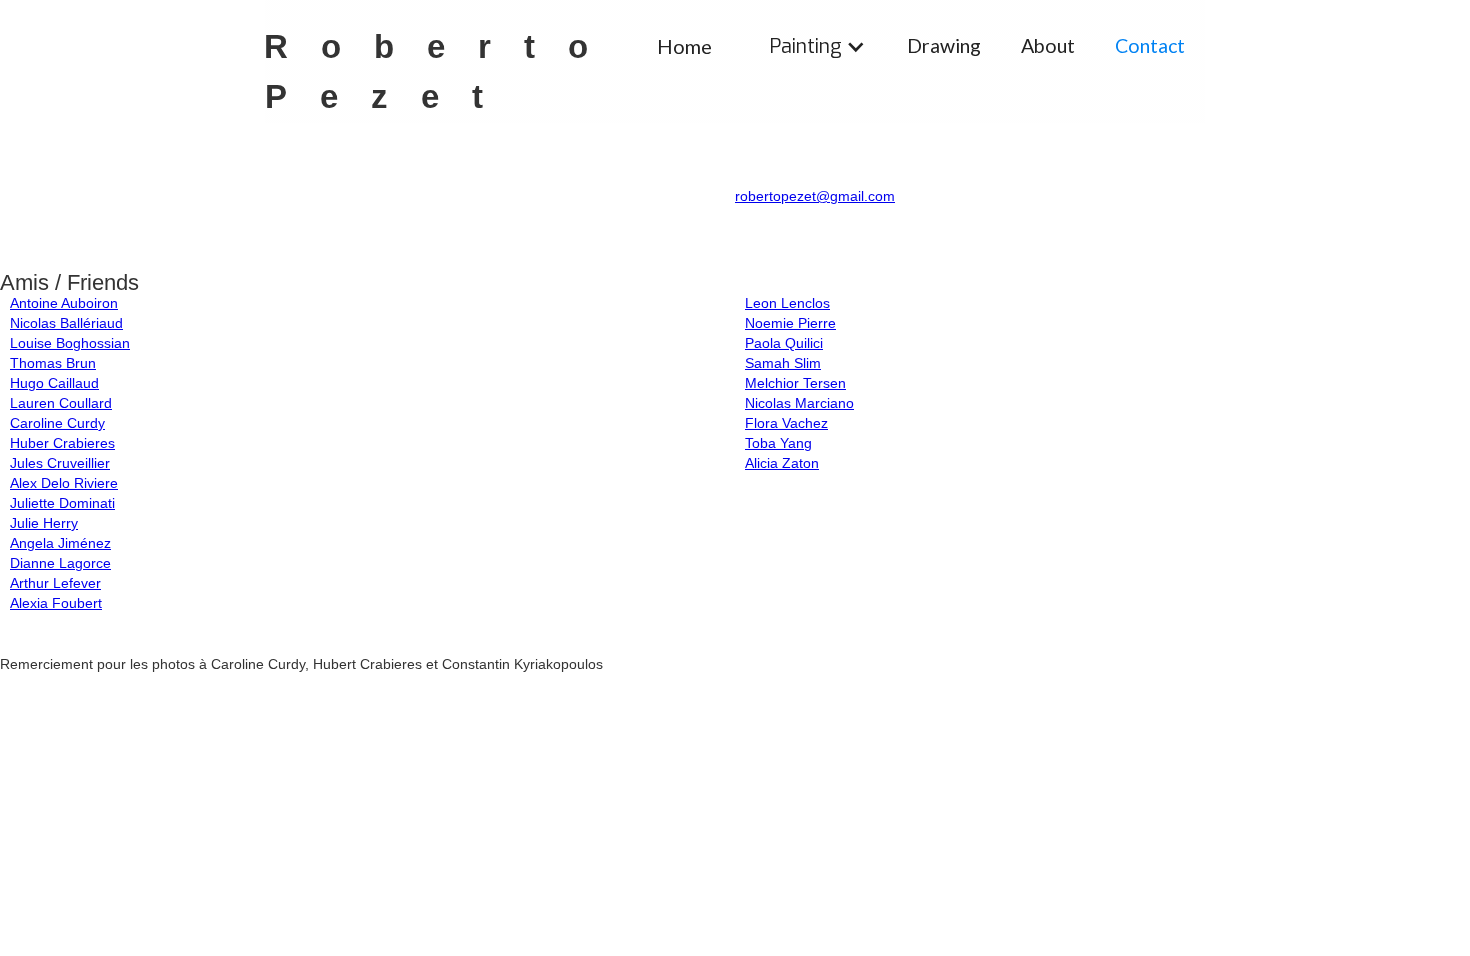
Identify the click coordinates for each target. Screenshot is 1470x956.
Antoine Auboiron (64, 303)
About (1048, 45)
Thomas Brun (53, 363)
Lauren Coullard (61, 403)
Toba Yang (778, 443)
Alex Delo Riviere (64, 483)
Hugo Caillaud (54, 383)
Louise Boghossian (70, 343)
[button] (817, 46)
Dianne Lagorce (60, 563)
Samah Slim (783, 363)
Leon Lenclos (787, 303)
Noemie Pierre (790, 323)
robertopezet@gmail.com (815, 196)
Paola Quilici (784, 343)
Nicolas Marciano (799, 403)
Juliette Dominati (62, 503)
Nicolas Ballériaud (66, 323)
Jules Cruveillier (60, 463)
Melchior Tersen (795, 383)
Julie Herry (44, 523)
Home (684, 46)
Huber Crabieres (62, 443)
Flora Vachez (786, 423)
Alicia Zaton (782, 463)
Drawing (944, 45)
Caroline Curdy (57, 423)
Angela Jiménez (60, 543)
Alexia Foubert (56, 603)
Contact (1150, 45)
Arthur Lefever (55, 583)
